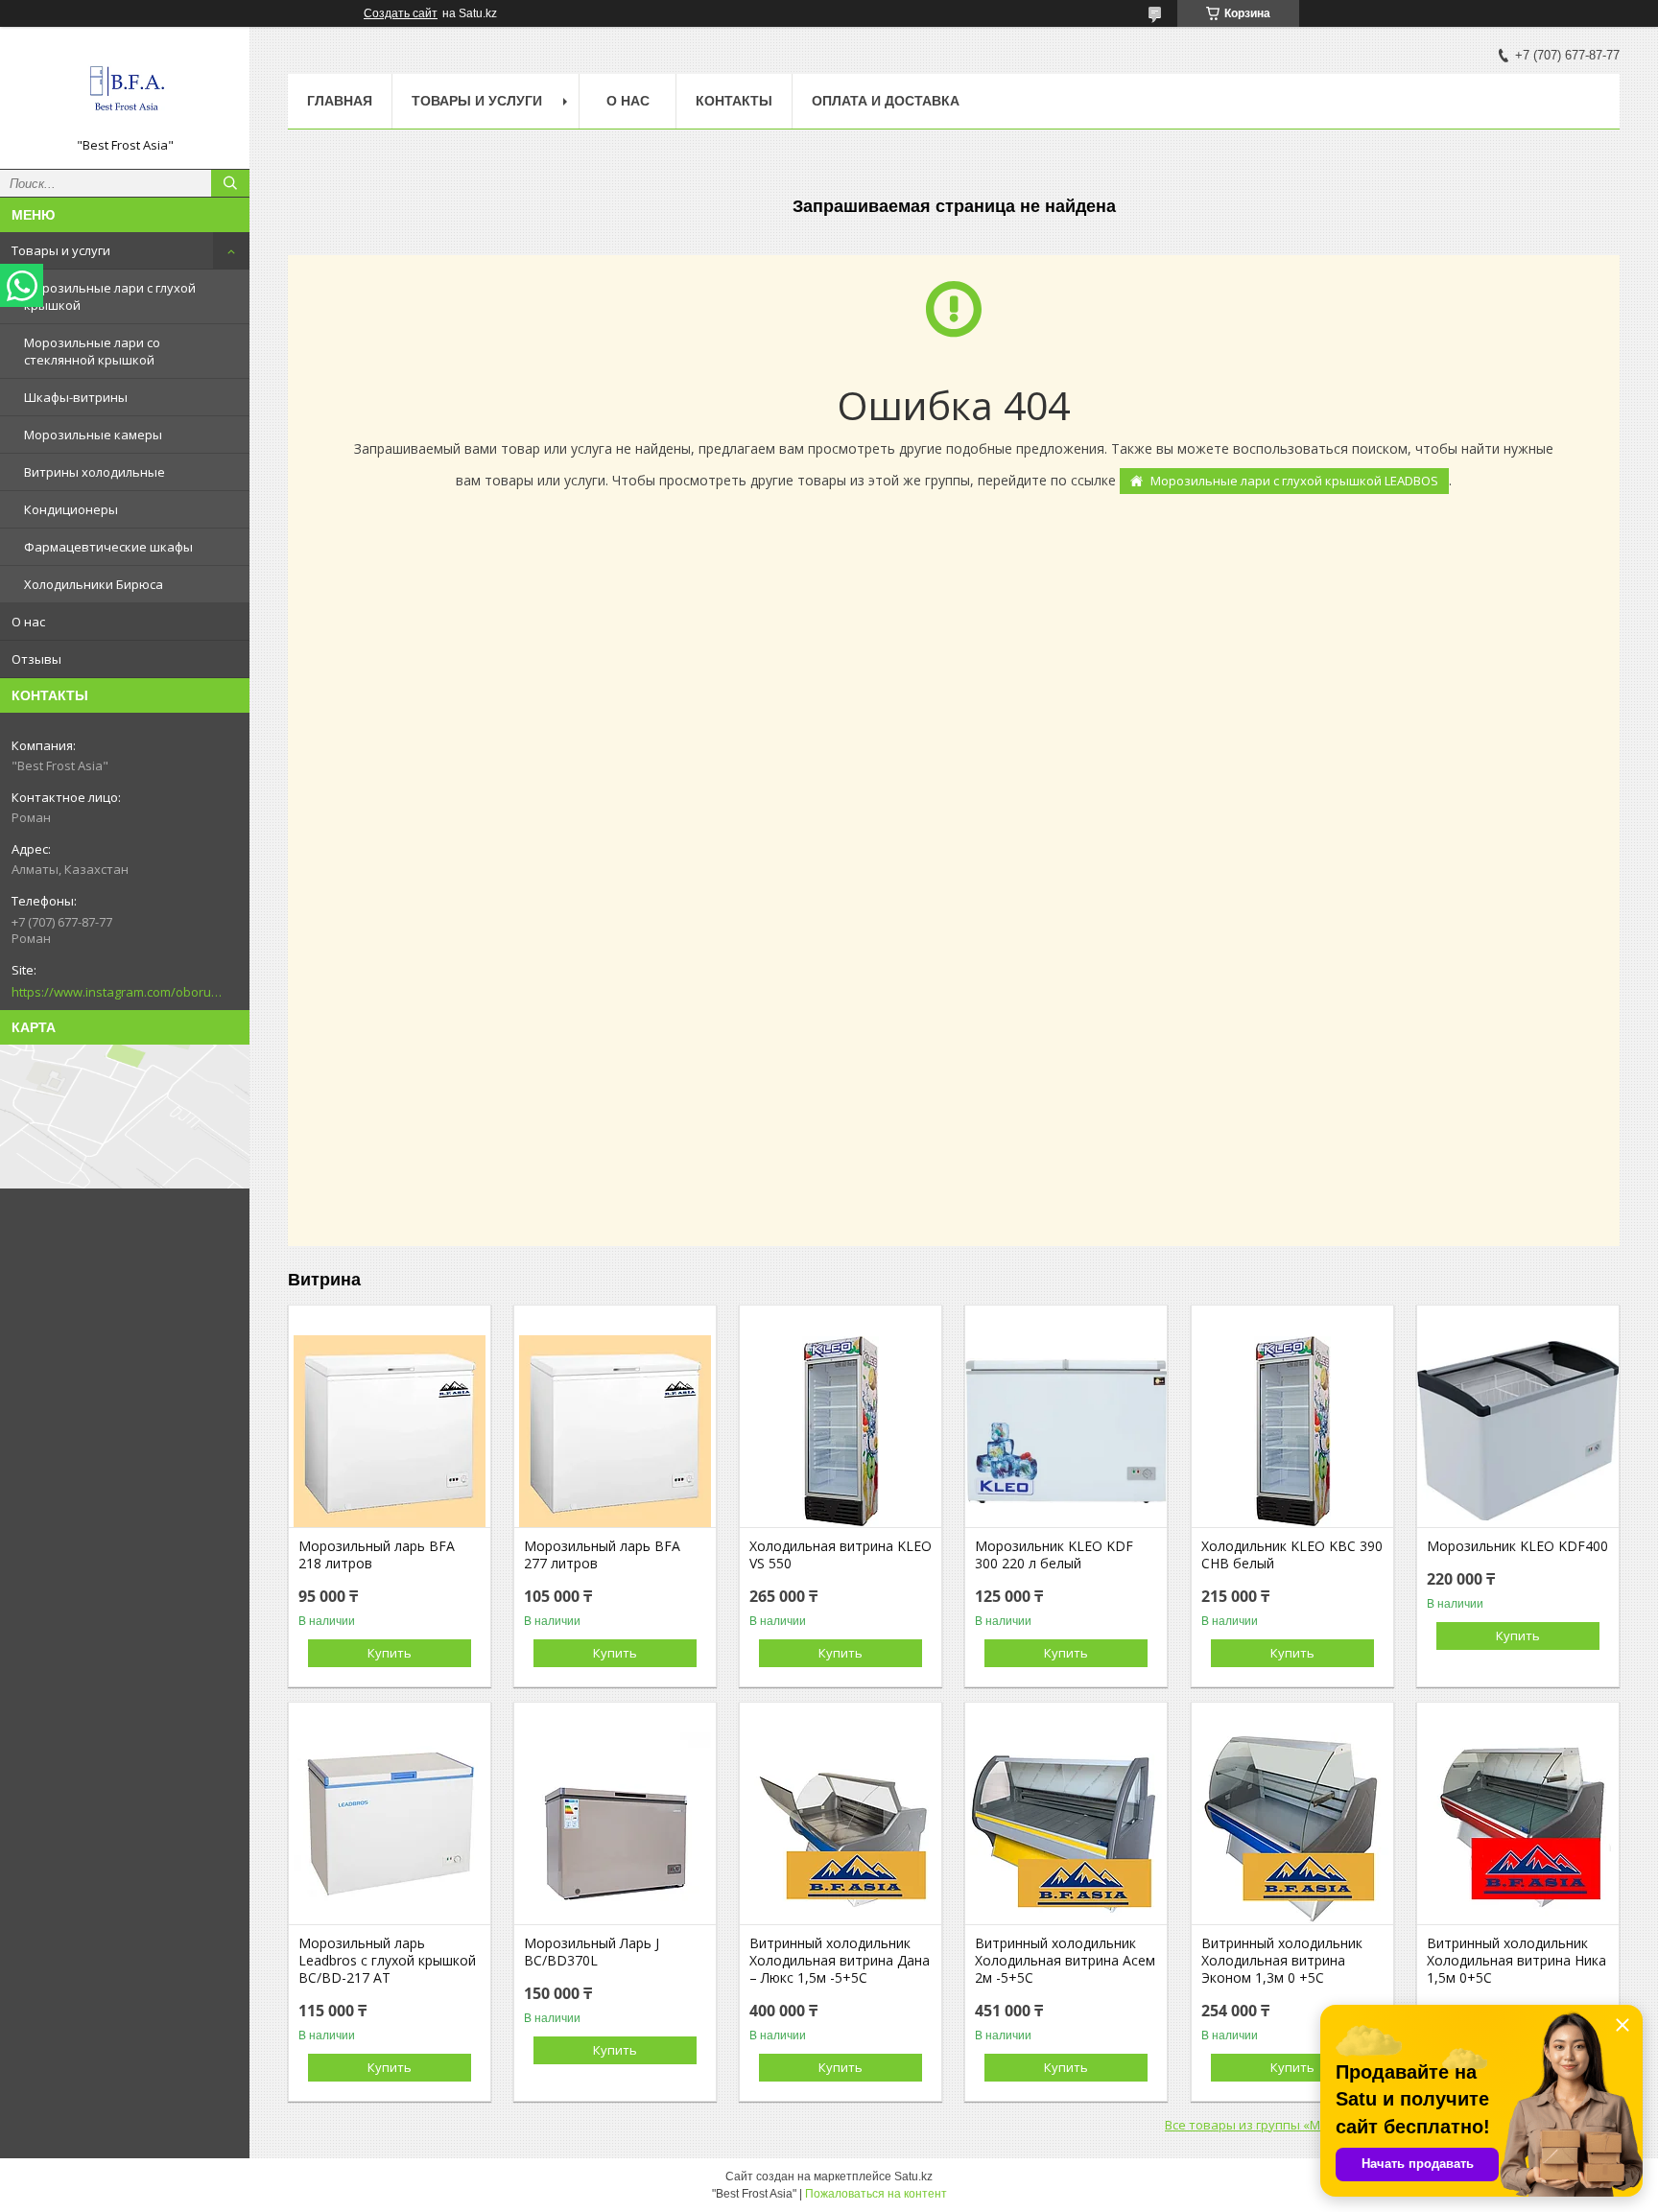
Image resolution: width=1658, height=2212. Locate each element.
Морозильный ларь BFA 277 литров (602, 1555)
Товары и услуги (61, 250)
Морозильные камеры (93, 435)
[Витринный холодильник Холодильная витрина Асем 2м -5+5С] (1066, 1828)
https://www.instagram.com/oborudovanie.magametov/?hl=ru (117, 992)
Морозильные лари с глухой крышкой (110, 296)
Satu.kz (913, 2177)
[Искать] (230, 183)
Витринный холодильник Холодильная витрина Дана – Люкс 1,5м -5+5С (840, 1961)
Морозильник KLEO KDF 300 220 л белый (1054, 1555)
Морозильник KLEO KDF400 (1517, 1546)
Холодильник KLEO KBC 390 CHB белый (1292, 1555)
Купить (390, 1653)
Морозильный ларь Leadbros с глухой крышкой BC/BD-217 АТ (387, 1961)
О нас (28, 622)
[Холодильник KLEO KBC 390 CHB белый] (1292, 1431)
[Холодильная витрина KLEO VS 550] (841, 1431)
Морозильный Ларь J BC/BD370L (592, 1952)
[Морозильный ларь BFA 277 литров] (615, 1431)
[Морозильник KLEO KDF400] (1518, 1431)
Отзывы (36, 659)
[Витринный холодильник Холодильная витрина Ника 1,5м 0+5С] (1518, 1828)
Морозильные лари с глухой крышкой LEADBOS (1294, 481)
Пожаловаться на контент (876, 2194)
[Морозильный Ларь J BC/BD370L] (615, 1828)
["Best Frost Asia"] (125, 89)
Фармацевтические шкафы (108, 547)
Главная (340, 101)
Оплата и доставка (886, 101)
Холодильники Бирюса (94, 584)
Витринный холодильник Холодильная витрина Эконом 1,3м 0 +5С (1282, 1961)
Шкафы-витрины (76, 397)
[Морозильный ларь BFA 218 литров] (390, 1431)
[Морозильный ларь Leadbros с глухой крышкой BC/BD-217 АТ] (390, 1828)
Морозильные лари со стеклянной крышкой (92, 351)
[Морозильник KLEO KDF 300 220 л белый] (1066, 1431)
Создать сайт (401, 13)
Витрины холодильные (95, 472)
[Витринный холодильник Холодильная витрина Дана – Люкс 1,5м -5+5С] (841, 1828)
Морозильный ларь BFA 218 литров (377, 1555)
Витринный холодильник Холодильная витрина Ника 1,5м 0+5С (1516, 1961)
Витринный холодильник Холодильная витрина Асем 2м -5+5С (1065, 1961)
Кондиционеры (71, 509)
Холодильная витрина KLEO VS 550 (841, 1555)
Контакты (734, 101)
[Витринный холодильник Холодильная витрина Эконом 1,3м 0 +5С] (1292, 1828)
